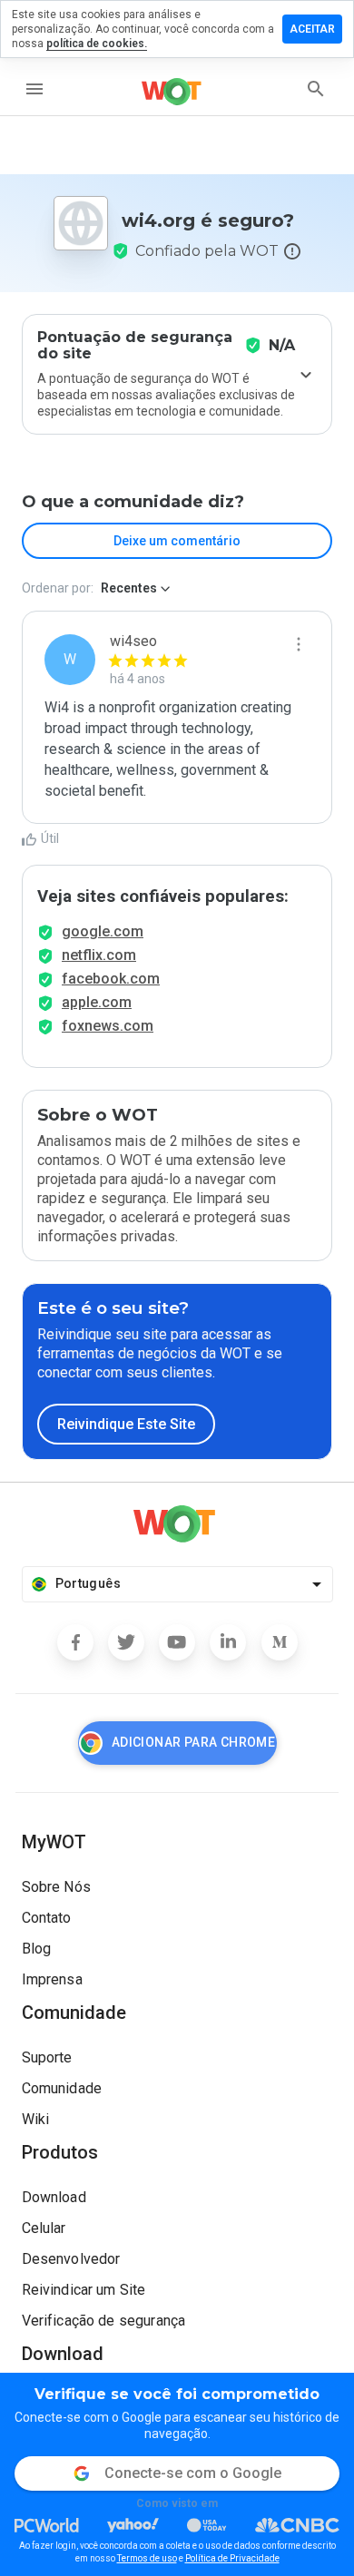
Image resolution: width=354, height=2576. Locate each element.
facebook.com (111, 979)
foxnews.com (108, 1026)
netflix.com (99, 955)
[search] (316, 89)
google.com (103, 931)
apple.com (97, 1002)
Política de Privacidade (232, 2558)
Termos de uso (147, 2558)
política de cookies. (97, 44)
